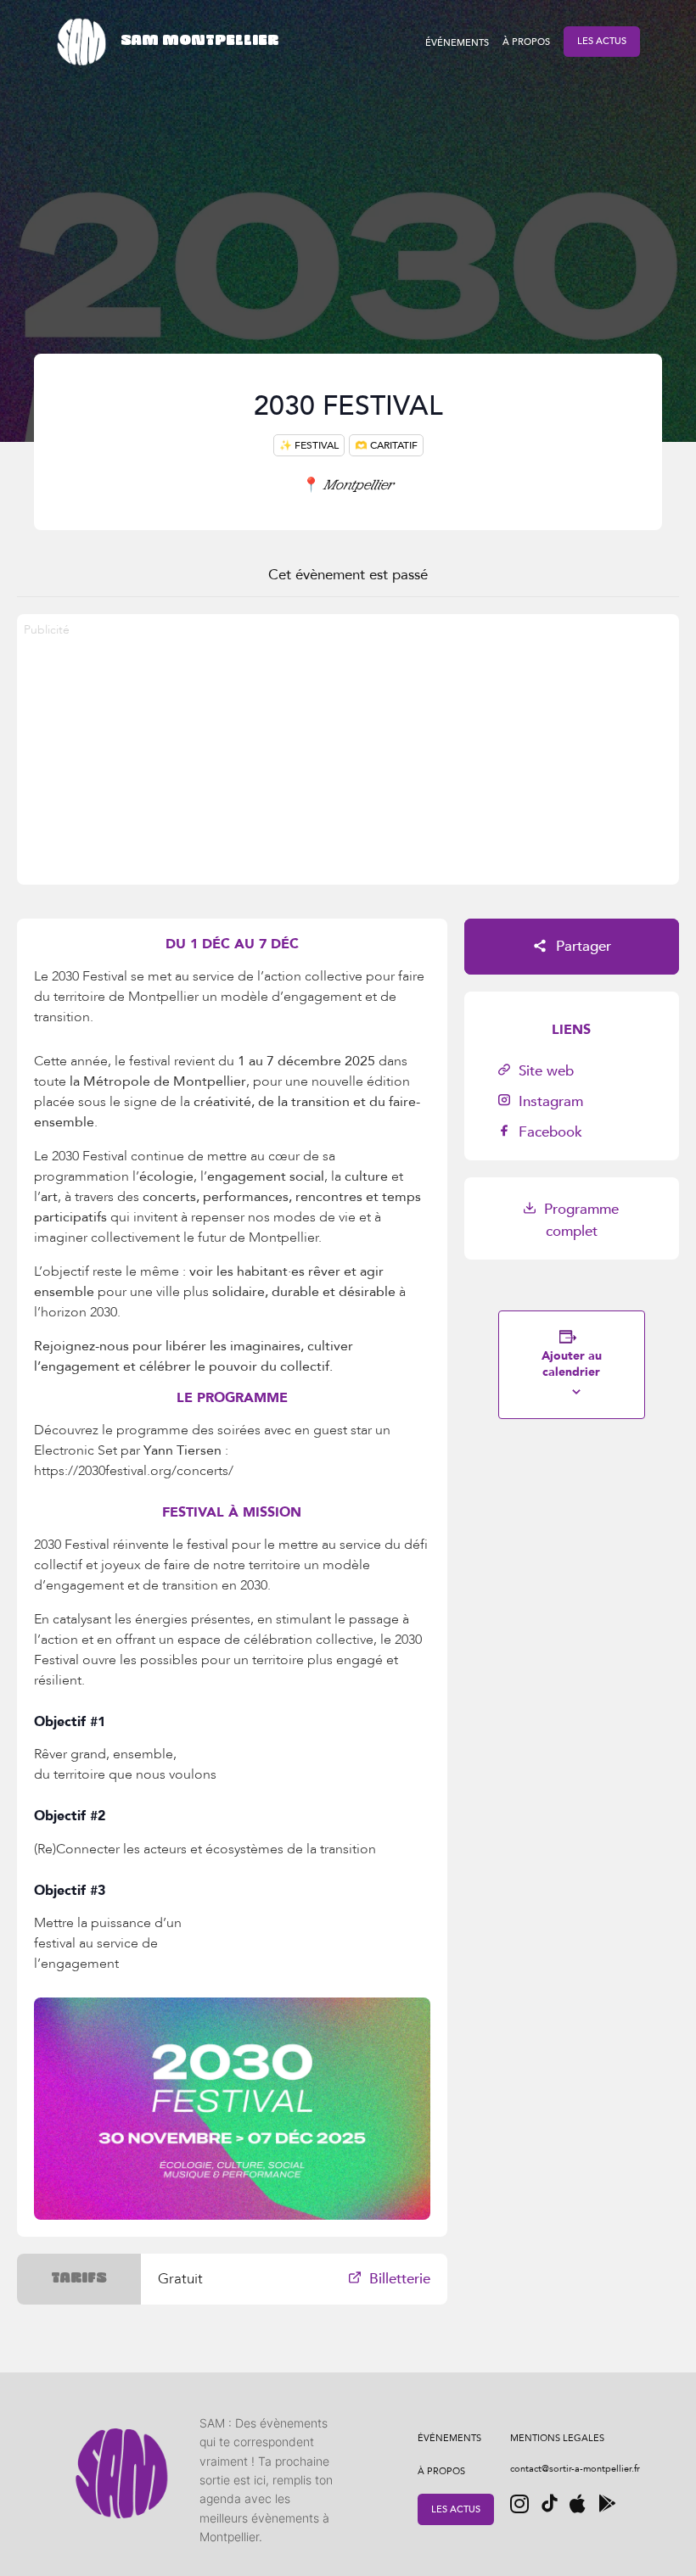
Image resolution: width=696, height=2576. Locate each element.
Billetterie (398, 2279)
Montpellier (348, 484)
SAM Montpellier (199, 41)
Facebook (548, 1132)
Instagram (549, 1101)
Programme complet (579, 1220)
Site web (544, 1071)
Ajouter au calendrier (572, 1364)
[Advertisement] (348, 766)
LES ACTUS (602, 41)
